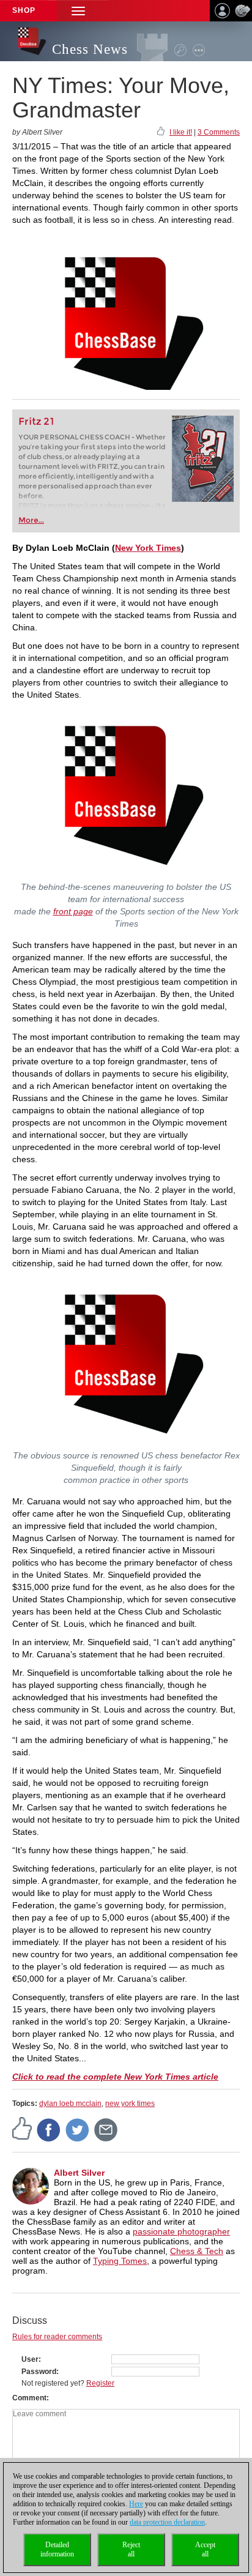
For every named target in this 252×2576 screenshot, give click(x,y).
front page (73, 911)
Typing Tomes (120, 2261)
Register (100, 2383)
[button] (78, 11)
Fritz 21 (36, 421)
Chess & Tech (197, 2251)
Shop (24, 10)
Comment (29, 2398)
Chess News (90, 49)
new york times (130, 2104)
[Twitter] (78, 2129)
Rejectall (131, 2549)
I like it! (181, 132)
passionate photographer (181, 2231)
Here (136, 2504)
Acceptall (205, 2549)
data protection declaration (167, 2522)
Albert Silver (79, 2173)
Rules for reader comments (57, 2337)
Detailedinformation (57, 2549)
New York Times (148, 548)
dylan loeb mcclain (70, 2104)
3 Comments (219, 132)
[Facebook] (49, 2129)
